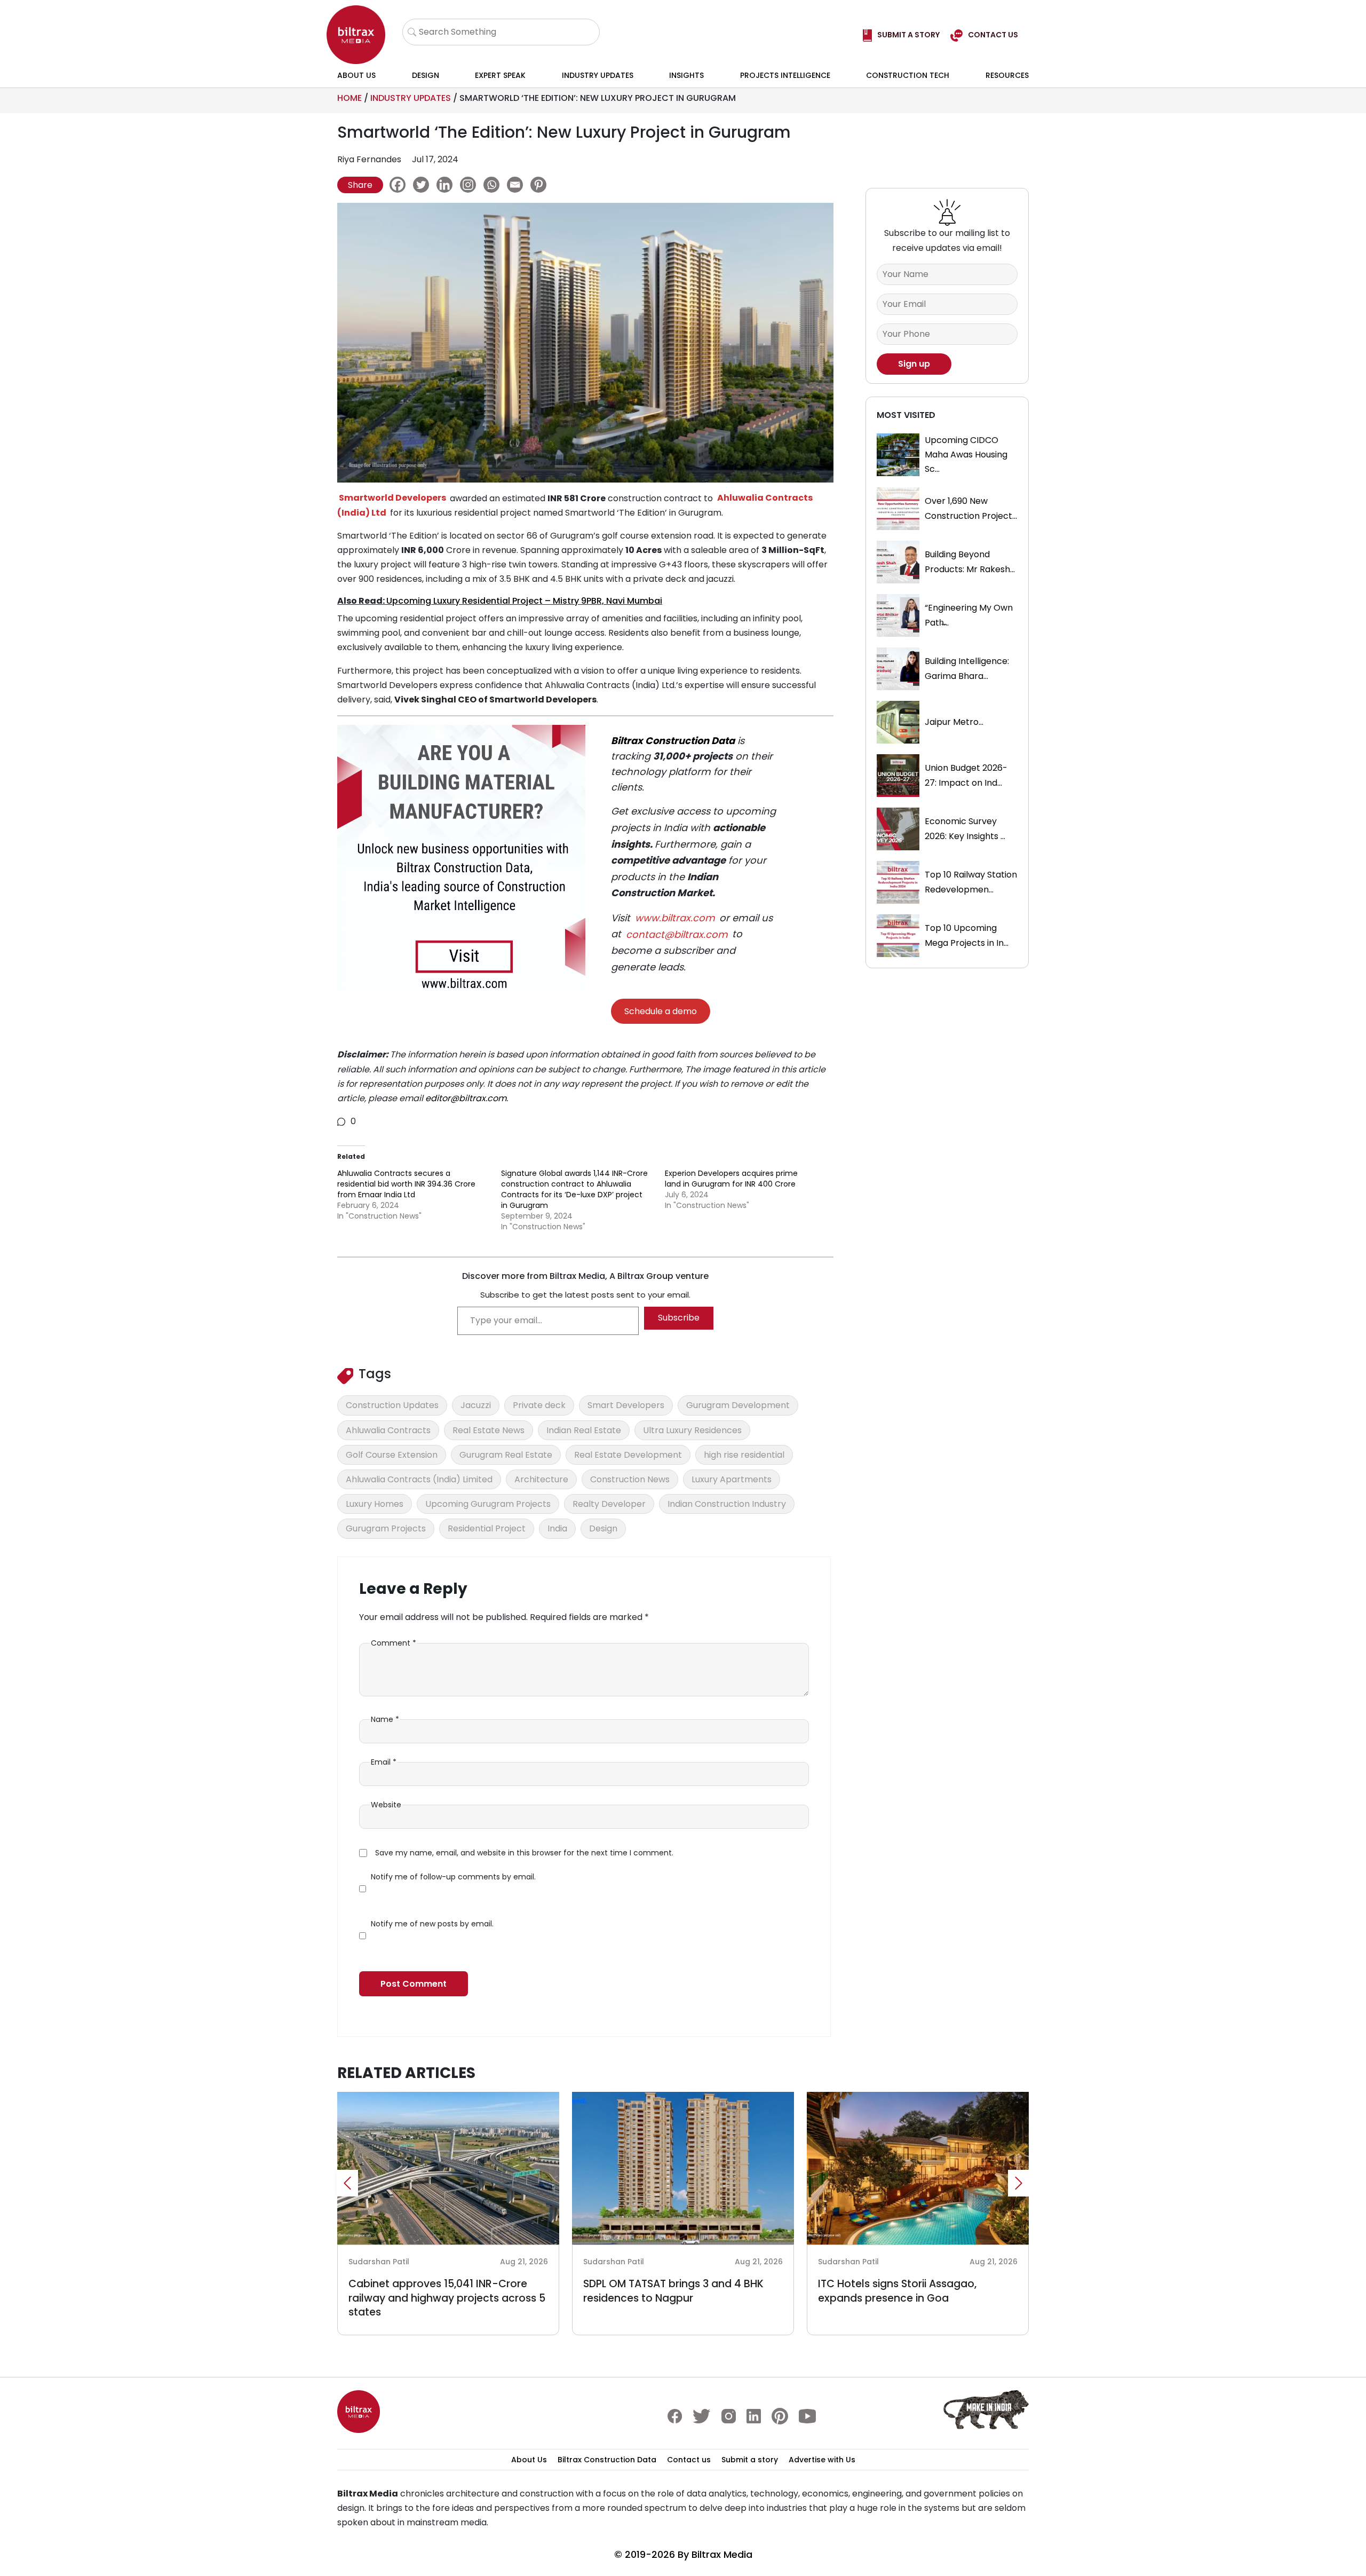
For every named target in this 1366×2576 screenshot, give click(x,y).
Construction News (630, 1479)
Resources (1007, 75)
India (557, 1528)
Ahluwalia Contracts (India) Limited (419, 1479)
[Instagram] (471, 185)
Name (385, 1719)
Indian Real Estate (584, 1430)
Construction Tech (908, 75)
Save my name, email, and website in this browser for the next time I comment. (524, 1853)
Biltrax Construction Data (673, 741)
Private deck (539, 1405)
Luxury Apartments (732, 1479)
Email (384, 1762)
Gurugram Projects (386, 1528)
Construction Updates (392, 1405)
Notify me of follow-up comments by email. (453, 1877)
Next (1019, 2183)
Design (426, 75)
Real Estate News (489, 1430)
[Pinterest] (541, 185)
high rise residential (744, 1455)
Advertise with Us (822, 2460)
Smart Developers (626, 1405)
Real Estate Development (628, 1455)
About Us (356, 75)
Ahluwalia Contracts (388, 1430)
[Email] (518, 185)
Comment (394, 1643)
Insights (686, 75)
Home (350, 98)
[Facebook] (400, 185)
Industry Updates (598, 75)
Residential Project (487, 1528)
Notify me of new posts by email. (432, 1924)
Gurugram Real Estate (506, 1455)
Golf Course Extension (392, 1455)
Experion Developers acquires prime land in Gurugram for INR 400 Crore (731, 1179)
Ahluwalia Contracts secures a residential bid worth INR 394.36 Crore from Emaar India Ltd (406, 1184)
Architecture (541, 1479)
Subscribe (679, 1318)
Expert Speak (500, 75)
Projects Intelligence (785, 75)
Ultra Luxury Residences (692, 1430)
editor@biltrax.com (466, 1098)
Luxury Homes (375, 1504)
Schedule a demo (661, 1011)
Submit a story (750, 2460)
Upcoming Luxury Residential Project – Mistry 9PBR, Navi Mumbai (524, 601)
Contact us (689, 2460)
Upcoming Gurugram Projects (488, 1504)
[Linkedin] (447, 185)
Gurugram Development (738, 1405)
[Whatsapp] (494, 185)
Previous (347, 2183)
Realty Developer (609, 1504)
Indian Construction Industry (727, 1504)
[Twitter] (424, 185)
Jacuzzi (476, 1405)
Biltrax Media (722, 2554)
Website (386, 1805)
